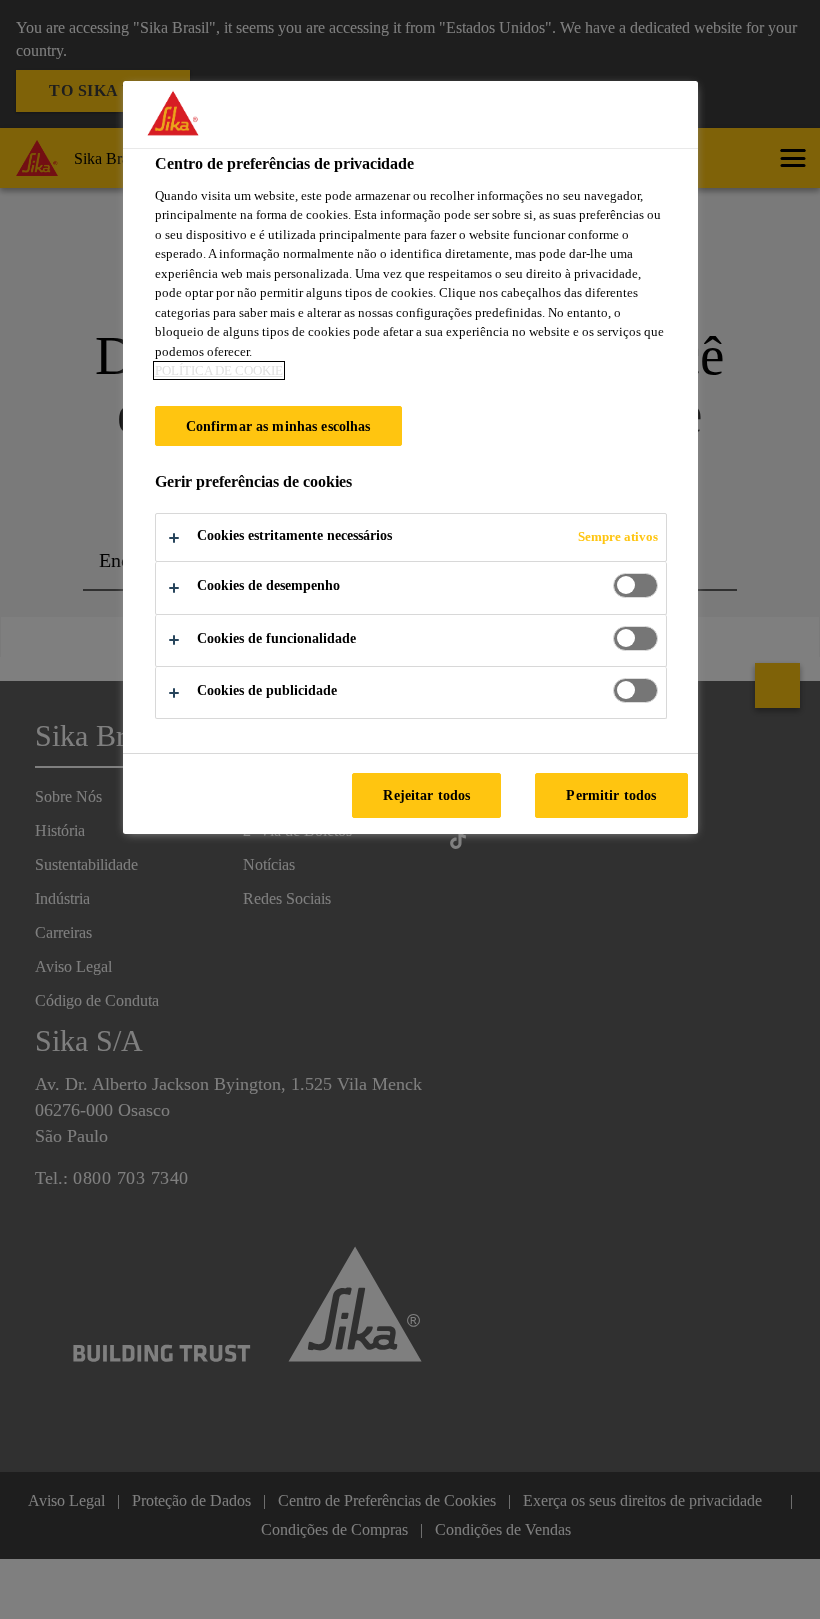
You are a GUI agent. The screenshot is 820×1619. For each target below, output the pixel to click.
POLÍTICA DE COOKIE (219, 370)
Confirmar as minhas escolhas (278, 426)
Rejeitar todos (426, 795)
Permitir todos (611, 795)
